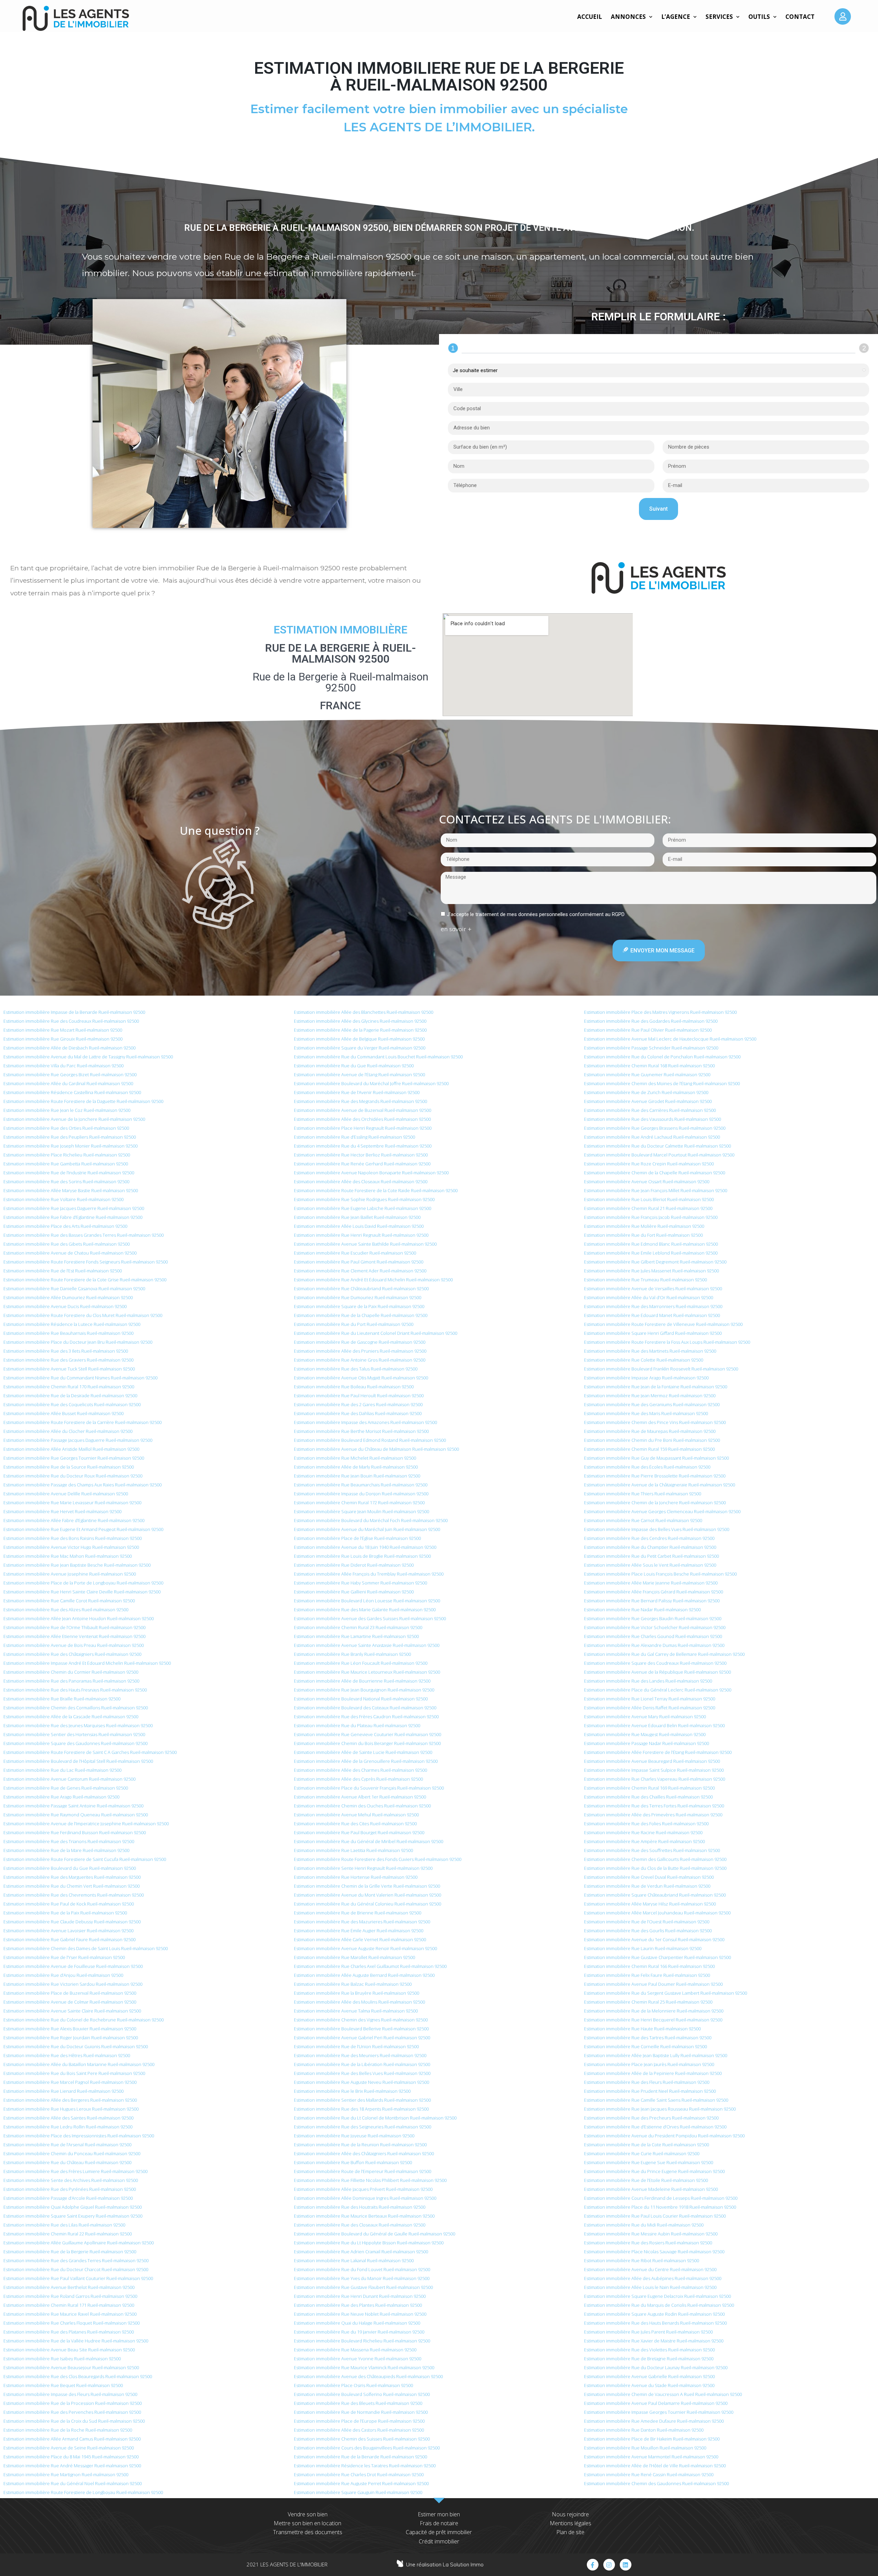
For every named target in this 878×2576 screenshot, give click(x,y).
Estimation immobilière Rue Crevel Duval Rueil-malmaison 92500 (649, 1877)
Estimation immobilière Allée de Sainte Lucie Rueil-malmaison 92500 (363, 1752)
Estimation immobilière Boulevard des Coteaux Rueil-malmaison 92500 (365, 1708)
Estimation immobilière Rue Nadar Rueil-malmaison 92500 (642, 1610)
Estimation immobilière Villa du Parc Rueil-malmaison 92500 (63, 1066)
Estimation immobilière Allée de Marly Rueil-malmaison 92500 (356, 1467)
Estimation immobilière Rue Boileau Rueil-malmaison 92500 (354, 1387)
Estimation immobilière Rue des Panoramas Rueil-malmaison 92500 (71, 1681)
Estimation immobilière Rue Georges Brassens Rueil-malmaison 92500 (655, 1128)
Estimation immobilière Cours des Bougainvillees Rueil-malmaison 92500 (367, 2448)
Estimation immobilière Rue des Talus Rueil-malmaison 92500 (356, 1369)
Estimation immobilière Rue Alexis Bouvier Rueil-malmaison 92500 (70, 2029)
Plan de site (570, 2532)
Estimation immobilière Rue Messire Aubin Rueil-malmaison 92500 (651, 2234)
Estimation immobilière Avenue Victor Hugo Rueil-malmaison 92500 (71, 1547)
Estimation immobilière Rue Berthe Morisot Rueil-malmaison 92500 (361, 1431)
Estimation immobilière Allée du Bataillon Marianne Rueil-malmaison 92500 (79, 2064)
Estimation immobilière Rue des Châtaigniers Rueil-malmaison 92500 (72, 1654)
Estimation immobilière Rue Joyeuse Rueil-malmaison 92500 (354, 2136)
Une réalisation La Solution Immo (445, 2565)
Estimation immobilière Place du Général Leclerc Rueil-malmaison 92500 (658, 1690)
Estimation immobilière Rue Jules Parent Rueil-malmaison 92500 (648, 2332)
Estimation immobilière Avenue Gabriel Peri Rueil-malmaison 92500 (362, 2038)
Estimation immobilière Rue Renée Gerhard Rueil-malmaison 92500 (362, 1164)
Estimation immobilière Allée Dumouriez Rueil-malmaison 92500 (68, 1297)
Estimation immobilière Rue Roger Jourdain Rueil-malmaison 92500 (71, 2038)
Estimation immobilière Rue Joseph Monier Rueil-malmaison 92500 (70, 1146)
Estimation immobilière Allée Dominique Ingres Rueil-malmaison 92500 (365, 2198)
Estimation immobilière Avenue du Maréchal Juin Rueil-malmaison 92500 (367, 1529)
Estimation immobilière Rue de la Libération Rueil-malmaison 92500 (362, 2064)
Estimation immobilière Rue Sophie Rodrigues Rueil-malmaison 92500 (364, 1199)
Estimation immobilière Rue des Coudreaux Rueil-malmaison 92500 (71, 1021)
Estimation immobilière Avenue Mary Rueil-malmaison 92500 (645, 1717)
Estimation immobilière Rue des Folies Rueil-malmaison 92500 (646, 1824)
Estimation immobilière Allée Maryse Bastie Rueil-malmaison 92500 (71, 1190)
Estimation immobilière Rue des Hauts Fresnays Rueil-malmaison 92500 (75, 1690)
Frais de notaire (439, 2523)
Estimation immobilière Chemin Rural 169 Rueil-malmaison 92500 (649, 1788)
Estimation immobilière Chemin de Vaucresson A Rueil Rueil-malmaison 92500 (663, 2394)
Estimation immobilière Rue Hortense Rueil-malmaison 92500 (356, 1877)
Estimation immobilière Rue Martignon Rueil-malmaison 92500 (66, 2474)
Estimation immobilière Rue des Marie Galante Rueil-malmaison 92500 (365, 1610)
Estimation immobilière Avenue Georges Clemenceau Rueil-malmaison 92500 (662, 1511)
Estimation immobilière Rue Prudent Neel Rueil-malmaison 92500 (650, 2091)
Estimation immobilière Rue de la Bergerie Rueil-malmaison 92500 (70, 2252)
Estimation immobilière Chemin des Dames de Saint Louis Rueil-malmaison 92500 (86, 1948)
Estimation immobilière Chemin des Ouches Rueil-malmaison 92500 (362, 1806)
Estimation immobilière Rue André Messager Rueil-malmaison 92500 (72, 2466)
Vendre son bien (308, 2514)
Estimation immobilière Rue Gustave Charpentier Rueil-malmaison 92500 (657, 1957)
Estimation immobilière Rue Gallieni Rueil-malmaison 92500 (354, 1592)
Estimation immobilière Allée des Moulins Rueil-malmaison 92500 (359, 2002)
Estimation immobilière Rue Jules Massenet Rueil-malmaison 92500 (651, 1271)
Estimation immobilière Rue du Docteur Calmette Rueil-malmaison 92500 (657, 1146)
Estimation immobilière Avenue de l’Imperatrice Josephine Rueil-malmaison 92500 (86, 1824)
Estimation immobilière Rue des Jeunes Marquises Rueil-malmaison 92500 (78, 1725)
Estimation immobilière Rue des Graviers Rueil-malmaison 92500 (68, 1360)
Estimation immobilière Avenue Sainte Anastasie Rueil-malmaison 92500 (367, 1645)
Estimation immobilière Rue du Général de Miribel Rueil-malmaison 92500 (369, 1841)
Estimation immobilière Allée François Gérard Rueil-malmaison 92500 (654, 1592)
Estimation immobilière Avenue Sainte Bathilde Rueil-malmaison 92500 (365, 1244)
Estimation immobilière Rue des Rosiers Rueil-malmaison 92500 (648, 2243)
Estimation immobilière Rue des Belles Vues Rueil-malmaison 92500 (362, 2073)
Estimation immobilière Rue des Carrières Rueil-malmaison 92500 (650, 1110)
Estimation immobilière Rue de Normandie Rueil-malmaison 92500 (361, 2412)
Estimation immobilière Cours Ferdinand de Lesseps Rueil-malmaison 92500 (661, 2198)
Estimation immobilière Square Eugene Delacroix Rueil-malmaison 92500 (657, 2296)
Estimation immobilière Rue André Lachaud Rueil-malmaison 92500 (652, 1137)
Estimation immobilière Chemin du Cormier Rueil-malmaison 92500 (71, 1672)
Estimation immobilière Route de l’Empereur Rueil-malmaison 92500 (363, 2171)
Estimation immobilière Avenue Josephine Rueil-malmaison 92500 (70, 1574)
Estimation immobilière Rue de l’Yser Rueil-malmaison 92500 (64, 1957)
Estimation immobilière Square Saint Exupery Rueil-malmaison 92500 (73, 2216)
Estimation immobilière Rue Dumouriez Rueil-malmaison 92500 (358, 1297)
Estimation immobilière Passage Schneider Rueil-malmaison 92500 (651, 1048)
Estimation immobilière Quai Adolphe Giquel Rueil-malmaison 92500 (73, 2207)
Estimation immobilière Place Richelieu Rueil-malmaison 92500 (67, 1155)
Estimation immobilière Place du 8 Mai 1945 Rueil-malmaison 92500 (71, 2457)
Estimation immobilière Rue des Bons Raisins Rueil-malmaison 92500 (73, 1538)
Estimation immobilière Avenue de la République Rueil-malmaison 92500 (657, 1672)
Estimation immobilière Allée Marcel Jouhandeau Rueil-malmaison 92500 (657, 1913)
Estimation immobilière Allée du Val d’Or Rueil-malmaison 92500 (649, 1297)
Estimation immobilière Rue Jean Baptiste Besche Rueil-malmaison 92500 (77, 1565)
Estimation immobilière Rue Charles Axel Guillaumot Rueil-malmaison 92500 (370, 1966)
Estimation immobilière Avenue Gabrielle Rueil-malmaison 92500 (649, 2376)
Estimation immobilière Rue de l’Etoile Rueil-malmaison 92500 (646, 2180)
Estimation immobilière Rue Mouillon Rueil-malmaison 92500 (645, 2448)
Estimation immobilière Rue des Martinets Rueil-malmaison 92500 (650, 1351)
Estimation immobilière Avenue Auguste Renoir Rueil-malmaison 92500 (365, 1948)
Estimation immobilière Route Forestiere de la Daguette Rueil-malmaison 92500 (83, 1101)
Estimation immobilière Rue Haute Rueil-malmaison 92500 (642, 2029)
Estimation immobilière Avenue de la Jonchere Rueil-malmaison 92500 (74, 1119)
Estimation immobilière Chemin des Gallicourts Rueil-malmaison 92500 (655, 1859)
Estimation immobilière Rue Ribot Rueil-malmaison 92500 (642, 2260)
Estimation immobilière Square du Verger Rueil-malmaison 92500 (360, 1048)
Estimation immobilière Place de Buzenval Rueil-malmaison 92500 (70, 1993)
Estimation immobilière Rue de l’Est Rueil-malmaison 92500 (63, 1271)
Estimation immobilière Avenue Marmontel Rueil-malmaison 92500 (651, 2457)
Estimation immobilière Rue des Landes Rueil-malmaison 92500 (648, 1681)
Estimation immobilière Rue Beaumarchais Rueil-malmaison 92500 (361, 1485)
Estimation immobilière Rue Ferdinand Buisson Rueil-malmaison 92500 (75, 1832)
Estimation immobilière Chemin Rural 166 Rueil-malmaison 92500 (649, 1966)
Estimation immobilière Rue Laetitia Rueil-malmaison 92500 (353, 1850)
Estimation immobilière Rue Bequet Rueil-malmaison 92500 (63, 2385)
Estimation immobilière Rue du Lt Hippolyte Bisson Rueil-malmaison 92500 (369, 2243)
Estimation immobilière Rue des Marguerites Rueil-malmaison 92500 (72, 1877)
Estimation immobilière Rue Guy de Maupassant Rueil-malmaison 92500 (656, 1458)
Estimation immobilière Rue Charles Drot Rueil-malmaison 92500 (359, 2474)
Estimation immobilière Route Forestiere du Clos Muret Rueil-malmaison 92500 (83, 1315)
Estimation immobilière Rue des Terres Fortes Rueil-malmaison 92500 (654, 1806)
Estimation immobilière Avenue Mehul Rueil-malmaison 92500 (356, 1815)
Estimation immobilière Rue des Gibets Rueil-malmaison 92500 (67, 1244)
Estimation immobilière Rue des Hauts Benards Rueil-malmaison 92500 (655, 2323)
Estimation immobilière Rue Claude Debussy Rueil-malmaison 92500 (72, 1922)
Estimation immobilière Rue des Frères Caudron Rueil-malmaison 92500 (366, 1717)
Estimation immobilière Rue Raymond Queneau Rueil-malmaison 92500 (76, 1815)
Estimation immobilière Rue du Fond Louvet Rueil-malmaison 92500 (362, 2269)
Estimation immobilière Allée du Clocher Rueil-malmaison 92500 (68, 1431)
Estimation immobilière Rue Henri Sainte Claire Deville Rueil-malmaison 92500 (82, 1592)
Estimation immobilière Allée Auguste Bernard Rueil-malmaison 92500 (364, 1975)
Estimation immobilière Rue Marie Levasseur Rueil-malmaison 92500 (72, 1503)
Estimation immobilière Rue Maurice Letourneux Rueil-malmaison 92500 (367, 1672)
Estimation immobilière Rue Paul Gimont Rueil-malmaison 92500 (359, 1262)
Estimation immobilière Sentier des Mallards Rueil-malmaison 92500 (362, 2100)
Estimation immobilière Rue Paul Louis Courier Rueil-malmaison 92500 (655, 2216)
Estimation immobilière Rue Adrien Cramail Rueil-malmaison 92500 (361, 2252)
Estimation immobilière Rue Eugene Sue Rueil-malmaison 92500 (649, 2162)
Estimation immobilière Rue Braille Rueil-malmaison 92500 (62, 1699)
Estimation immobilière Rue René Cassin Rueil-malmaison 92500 (649, 2474)
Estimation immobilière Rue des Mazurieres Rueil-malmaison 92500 (362, 1922)
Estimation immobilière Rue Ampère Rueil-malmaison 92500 (644, 1841)
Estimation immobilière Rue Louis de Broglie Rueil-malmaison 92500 (362, 1556)
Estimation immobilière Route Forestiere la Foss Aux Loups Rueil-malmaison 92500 (667, 1342)
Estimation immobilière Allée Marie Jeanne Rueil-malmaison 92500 (651, 1583)
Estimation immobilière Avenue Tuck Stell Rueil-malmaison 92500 (69, 1369)
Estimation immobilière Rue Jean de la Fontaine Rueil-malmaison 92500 (656, 1387)
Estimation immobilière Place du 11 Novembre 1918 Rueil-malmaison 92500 (660, 2207)
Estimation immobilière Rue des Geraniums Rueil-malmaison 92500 (652, 1404)
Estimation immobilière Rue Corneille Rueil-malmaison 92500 (645, 2046)
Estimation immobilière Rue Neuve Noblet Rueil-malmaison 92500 (360, 2314)
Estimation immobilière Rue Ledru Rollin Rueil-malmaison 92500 (68, 2127)
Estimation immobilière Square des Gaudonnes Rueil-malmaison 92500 (75, 1743)
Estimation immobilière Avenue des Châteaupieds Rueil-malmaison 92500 (368, 2376)
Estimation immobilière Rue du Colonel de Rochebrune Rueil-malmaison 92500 (84, 2020)
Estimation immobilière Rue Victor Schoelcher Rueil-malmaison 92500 (655, 1627)
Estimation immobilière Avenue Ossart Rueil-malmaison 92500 (647, 1182)
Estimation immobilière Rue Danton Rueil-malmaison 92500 (644, 2430)
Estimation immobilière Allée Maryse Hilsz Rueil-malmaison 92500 (650, 1904)
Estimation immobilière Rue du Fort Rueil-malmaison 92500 (643, 1235)
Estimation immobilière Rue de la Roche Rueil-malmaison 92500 (68, 2430)
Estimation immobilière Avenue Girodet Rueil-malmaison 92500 (648, 1101)
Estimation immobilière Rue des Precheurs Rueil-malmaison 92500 (651, 2118)
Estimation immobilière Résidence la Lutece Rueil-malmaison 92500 (72, 1324)
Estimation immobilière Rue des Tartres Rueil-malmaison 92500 (648, 2038)
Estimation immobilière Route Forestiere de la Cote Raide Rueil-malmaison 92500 (376, 1190)
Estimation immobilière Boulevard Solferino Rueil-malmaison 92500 (362, 2394)
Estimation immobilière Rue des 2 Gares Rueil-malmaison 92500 (358, 1404)
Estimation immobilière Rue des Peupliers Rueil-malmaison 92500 (70, 1137)
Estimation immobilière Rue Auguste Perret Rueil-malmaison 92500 (361, 2483)
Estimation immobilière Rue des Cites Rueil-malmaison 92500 (355, 1824)
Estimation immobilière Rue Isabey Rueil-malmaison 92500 (62, 2359)
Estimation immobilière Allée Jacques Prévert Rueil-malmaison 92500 (363, 2189)
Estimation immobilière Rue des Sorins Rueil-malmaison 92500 (66, 1182)
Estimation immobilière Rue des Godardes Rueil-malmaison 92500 (651, 1021)
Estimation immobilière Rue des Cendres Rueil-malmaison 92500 (649, 1538)
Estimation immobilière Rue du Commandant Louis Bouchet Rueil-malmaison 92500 (378, 1057)
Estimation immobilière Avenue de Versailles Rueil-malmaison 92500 (653, 1289)
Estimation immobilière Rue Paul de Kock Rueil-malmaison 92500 (69, 1904)
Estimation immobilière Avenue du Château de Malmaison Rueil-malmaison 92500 (376, 1449)
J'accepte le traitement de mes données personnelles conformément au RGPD (536, 914)
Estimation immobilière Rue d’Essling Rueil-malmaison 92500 (354, 1137)
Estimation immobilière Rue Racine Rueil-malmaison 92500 (643, 1832)
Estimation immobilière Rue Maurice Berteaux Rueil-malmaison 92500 (364, 2216)
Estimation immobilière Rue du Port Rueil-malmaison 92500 (354, 1324)
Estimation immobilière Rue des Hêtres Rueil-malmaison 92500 (67, 2055)
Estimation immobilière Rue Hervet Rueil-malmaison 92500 (62, 1511)
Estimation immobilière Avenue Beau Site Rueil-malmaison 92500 (69, 2350)
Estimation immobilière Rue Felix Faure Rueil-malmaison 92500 (647, 1975)
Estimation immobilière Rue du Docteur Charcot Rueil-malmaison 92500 (76, 2269)
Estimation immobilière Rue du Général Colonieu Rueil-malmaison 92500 (367, 1904)
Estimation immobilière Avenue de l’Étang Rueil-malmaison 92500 (359, 1075)
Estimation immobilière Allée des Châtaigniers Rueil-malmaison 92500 (364, 2153)
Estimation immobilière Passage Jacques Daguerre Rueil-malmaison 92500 (78, 1440)
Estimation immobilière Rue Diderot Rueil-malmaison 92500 (354, 1565)
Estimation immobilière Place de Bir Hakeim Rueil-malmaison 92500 (652, 2439)
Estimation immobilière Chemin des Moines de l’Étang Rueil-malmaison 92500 (662, 1083)
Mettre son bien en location (307, 2523)
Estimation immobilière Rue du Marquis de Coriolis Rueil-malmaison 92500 (659, 2305)
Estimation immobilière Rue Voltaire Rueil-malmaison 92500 (63, 1199)
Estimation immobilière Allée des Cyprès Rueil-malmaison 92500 (358, 1779)
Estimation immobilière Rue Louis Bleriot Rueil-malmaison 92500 (649, 1199)
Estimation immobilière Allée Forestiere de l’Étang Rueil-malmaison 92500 (658, 1752)
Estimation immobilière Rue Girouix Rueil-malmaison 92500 (63, 1039)
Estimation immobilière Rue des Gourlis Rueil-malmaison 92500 (648, 1931)
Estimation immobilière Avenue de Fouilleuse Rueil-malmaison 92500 (73, 1966)
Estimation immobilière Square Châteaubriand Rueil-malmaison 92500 (655, 1895)
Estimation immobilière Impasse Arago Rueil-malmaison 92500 (646, 1378)
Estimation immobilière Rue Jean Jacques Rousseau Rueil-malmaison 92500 (660, 2109)
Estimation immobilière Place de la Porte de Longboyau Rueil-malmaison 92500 (83, 1583)
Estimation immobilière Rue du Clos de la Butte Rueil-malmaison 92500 (655, 1868)
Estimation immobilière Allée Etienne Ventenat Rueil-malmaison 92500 (74, 1636)
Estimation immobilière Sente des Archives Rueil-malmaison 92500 (71, 2180)
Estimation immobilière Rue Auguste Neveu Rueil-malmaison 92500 (361, 2082)
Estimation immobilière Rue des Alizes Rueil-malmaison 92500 (66, 1610)
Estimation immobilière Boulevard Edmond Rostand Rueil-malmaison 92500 (370, 1440)
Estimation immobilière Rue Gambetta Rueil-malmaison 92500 (66, 1164)
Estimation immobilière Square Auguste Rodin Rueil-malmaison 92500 (654, 2314)
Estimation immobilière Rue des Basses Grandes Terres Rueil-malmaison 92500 (84, 1235)
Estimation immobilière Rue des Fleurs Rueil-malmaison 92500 (647, 2082)
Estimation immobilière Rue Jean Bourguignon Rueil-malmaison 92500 (364, 1690)
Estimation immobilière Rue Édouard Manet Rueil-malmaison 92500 (652, 1315)
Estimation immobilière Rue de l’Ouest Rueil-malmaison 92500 (647, 1922)
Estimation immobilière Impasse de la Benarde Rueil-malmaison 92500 (74, 1012)
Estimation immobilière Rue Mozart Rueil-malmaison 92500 (63, 1030)
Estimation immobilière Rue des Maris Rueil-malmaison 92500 (646, 1413)
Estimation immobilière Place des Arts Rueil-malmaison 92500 (65, 1226)
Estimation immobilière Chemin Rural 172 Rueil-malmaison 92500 (359, 1503)
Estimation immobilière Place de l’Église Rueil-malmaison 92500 (357, 1538)
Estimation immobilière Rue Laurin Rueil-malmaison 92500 (643, 1948)
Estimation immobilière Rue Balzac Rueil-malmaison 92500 (353, 1984)
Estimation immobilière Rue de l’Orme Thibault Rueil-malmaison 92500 (74, 1627)
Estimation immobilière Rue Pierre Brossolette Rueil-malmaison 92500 (655, 1476)
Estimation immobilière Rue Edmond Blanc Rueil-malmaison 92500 (651, 1244)
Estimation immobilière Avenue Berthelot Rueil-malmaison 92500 (69, 2287)
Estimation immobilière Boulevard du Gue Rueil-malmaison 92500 (70, 1868)
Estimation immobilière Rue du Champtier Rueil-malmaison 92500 (650, 1547)
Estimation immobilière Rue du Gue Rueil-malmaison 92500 (354, 1066)
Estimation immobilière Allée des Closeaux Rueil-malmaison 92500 (361, 1182)
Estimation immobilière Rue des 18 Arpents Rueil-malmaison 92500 (361, 2109)
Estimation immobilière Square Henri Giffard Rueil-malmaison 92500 (653, 1333)
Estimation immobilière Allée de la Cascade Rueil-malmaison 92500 (71, 1717)
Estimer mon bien (439, 2514)
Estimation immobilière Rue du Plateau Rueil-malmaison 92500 (357, 1725)
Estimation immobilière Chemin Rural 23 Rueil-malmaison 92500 (358, 1627)
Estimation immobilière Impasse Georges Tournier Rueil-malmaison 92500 (659, 2412)
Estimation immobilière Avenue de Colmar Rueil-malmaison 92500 (70, 2002)
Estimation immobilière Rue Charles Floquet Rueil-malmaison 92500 (72, 2323)
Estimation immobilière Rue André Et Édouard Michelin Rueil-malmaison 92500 (373, 1280)
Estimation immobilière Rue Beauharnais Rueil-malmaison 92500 (68, 1333)
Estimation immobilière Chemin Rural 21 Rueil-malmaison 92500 (648, 1208)
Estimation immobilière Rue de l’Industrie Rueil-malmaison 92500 (69, 1173)
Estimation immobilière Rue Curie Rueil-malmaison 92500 (642, 2153)
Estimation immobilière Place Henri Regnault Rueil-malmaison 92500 (363, 1128)
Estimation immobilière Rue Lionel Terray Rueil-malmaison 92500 (650, 1699)
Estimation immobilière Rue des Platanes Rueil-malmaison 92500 (69, 2332)
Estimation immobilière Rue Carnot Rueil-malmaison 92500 (643, 1520)
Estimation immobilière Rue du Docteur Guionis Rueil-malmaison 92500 (76, 2046)
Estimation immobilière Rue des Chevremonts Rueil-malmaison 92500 (74, 1895)
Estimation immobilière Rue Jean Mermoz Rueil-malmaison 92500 (650, 1396)
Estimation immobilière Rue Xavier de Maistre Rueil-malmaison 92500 (654, 2341)
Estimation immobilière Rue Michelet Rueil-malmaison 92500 (355, 1458)
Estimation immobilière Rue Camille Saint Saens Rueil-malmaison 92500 (656, 2100)
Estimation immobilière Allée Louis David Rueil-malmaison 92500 (359, 1226)
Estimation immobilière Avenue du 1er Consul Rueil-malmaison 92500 (654, 1939)
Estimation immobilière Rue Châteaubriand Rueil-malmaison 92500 (361, 1289)
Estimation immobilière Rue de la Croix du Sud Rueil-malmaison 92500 (74, 2421)
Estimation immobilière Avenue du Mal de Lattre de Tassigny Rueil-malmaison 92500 (88, 1057)
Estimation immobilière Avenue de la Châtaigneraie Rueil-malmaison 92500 (660, 1485)
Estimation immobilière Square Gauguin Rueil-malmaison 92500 (358, 2492)
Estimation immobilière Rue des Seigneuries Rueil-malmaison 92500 (363, 2127)
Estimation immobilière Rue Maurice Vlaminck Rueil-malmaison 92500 (364, 2367)
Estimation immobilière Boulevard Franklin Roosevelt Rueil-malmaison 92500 (661, 1369)
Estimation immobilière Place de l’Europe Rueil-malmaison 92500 (359, 2421)
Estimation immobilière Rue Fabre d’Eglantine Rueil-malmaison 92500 (73, 1217)
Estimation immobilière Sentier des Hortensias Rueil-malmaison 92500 (74, 1734)
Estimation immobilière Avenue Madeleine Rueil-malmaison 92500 (651, 2189)
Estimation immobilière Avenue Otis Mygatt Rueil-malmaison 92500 (361, 1378)
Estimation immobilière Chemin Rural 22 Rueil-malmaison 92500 (68, 2234)
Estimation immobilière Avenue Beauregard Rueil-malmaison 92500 (652, 1761)
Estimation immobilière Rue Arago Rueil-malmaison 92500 (61, 1797)
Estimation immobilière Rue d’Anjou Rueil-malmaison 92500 (63, 1975)
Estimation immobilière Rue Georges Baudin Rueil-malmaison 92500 (653, 1618)
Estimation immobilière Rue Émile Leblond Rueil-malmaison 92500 (651, 1253)
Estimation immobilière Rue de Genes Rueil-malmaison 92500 (66, 1788)
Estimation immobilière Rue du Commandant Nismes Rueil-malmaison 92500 (80, 1378)
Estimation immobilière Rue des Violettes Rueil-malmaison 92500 (649, 2350)
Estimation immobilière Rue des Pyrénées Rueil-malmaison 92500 (70, 2189)
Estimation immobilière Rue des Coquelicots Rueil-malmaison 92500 (72, 1404)
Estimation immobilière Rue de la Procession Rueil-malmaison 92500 (73, 2403)
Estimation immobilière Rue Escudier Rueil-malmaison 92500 (355, 1253)
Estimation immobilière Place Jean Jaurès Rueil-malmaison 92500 (649, 2064)
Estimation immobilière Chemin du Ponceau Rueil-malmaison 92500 (72, 2153)
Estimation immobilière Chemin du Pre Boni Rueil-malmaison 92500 (652, 1440)
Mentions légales (571, 2523)
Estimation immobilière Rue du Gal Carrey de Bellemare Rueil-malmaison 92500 (664, 1654)
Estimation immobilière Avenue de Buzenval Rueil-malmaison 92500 (363, 1110)
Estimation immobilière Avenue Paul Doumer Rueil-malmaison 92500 (653, 1984)
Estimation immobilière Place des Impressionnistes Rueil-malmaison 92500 (79, 2136)
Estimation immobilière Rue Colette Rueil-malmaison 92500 (644, 1360)
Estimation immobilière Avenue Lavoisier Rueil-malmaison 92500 (68, 1931)
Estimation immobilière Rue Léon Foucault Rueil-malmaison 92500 (361, 1663)
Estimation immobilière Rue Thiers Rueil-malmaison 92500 (643, 1494)
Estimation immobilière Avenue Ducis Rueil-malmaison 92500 (65, 1306)
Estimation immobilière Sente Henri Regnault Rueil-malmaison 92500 (363, 1868)
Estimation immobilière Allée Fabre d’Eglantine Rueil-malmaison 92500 (74, 1520)
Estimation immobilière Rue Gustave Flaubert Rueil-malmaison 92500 (363, 2287)
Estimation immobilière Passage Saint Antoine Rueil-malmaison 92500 (73, 1806)
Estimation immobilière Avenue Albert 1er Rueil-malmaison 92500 (360, 1797)
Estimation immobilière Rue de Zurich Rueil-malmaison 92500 (646, 1092)
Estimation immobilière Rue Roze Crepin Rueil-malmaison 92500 (649, 1164)
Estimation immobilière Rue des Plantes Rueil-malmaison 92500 (358, 2305)
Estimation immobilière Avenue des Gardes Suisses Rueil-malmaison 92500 (370, 1618)
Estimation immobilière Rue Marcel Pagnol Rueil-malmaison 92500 (70, 2082)
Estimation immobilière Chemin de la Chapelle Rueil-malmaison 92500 (655, 1173)
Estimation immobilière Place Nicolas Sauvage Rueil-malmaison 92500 (654, 2252)
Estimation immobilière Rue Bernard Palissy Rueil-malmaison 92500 (652, 1601)
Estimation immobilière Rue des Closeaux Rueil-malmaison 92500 (360, 2225)
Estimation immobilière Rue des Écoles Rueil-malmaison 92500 (647, 1467)
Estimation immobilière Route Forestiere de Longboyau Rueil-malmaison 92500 (83, 2492)
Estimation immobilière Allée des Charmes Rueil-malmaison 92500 (360, 1770)
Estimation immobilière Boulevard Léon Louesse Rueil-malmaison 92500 (367, 1601)
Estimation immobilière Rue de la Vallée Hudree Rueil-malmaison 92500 (76, 2341)
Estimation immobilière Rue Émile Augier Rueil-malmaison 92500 (359, 1931)
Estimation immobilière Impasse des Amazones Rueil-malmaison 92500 (365, 1422)
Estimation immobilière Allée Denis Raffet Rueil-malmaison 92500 (650, 1708)
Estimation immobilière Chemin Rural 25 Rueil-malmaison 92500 (648, 2002)
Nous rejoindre (570, 2514)
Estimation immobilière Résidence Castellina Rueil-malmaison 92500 (72, 1092)
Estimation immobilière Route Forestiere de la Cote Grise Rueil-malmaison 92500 (85, 1280)
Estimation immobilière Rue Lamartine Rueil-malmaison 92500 (356, 1636)
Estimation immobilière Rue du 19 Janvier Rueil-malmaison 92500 (359, 2332)
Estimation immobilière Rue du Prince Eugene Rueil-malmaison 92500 (654, 2171)
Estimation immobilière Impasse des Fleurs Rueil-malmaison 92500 (70, 2394)
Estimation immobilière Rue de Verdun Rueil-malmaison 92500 (647, 1886)
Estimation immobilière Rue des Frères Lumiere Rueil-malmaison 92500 (75, 2171)
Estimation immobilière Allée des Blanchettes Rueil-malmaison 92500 (364, 1012)
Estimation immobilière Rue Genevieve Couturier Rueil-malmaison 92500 (367, 1734)
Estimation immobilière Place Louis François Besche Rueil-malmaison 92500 (660, 1574)
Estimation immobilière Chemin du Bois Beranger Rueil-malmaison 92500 (367, 1743)
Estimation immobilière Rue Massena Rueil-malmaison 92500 (355, 2350)
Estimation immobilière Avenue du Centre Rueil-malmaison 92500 (650, 2269)
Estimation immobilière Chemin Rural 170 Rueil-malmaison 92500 (69, 1387)
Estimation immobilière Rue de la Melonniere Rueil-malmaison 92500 (654, 2011)
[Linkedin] (626, 2565)
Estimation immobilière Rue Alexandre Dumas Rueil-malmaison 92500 (654, 1645)
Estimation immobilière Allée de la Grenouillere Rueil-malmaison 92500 (366, 1761)
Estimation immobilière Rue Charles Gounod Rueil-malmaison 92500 (653, 1636)
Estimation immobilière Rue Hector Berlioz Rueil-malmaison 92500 (361, 1155)
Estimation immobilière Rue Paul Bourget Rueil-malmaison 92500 (359, 1832)
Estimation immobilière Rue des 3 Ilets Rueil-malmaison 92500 (66, 1351)
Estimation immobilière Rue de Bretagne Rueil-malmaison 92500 (649, 2359)
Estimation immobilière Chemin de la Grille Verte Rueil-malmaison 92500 (367, 1886)
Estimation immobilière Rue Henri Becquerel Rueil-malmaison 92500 (653, 2020)
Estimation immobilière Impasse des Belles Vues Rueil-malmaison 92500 (657, 1529)
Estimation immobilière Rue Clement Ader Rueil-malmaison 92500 (360, 1271)
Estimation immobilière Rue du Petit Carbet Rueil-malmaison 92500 (651, 1556)
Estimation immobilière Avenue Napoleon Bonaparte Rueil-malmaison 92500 (371, 1173)
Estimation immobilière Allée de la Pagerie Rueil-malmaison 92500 (360, 1030)
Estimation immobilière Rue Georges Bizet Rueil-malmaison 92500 (70, 1075)
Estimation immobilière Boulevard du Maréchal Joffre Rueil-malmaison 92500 (371, 1083)
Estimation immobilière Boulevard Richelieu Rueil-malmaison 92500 (362, 2341)
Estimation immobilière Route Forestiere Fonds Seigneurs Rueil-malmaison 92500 (86, 1262)
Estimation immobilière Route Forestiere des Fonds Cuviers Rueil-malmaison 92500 (378, 1859)
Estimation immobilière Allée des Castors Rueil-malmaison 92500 (359, 2430)
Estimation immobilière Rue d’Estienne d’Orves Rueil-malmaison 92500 (655, 2127)
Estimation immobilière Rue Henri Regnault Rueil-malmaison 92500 (361, 1235)
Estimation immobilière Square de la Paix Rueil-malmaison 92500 (359, 1306)
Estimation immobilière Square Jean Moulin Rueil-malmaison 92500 (361, 1511)
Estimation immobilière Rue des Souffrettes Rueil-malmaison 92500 (652, 1850)
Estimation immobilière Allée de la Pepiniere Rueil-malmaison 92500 (653, 2073)
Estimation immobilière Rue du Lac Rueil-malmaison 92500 (62, 1770)
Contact (800, 17)
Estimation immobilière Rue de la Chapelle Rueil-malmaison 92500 (361, 1315)
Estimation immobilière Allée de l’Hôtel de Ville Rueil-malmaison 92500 (655, 2466)
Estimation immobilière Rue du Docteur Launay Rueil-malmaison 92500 (656, 2367)
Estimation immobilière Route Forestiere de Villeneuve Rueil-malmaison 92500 (663, 1324)
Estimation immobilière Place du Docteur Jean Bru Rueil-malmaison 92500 (78, 1342)
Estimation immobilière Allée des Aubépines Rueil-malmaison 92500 (653, 2278)
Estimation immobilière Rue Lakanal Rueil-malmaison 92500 (354, 2260)
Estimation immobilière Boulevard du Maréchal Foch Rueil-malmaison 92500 (371, 1520)
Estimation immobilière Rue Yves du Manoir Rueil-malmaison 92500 (362, 2278)
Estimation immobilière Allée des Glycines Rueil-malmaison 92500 (360, 1021)
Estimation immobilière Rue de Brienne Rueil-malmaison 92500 (358, 1913)
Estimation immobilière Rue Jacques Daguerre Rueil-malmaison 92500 (74, 1208)
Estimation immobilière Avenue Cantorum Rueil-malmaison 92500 (69, 1779)
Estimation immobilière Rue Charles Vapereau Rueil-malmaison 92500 (655, 1779)
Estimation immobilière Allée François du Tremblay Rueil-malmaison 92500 (369, 1574)
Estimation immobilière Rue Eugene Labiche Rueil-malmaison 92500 (363, 1208)
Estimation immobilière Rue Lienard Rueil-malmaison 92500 (63, 2091)
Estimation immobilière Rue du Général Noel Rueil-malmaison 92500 (73, 2483)
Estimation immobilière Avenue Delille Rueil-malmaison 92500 (66, 1494)
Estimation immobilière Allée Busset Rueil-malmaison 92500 (63, 1413)
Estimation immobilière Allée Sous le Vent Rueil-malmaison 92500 (650, 1565)
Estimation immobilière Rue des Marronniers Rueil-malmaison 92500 (653, 1306)
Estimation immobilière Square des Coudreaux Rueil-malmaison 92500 (655, 1663)
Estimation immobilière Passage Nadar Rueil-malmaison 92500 (646, 1743)
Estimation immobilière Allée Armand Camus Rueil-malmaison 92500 (72, 2439)
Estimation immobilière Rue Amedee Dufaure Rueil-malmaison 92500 (654, 2421)
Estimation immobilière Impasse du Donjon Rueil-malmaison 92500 (361, 1494)
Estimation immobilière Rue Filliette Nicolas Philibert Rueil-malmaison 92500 (370, 2180)
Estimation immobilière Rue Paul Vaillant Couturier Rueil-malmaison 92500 (78, 2278)
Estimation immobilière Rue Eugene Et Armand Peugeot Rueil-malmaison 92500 (83, 1529)
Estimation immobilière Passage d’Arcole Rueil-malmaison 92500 (68, 2198)
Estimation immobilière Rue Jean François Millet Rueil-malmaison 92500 (656, 1190)
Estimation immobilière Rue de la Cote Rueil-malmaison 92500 (646, 2145)
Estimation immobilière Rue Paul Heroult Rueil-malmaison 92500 (359, 1396)
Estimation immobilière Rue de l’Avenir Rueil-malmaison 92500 (357, 1092)
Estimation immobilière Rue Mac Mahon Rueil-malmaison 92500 (68, 1556)
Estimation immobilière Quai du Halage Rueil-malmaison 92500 (357, 2323)
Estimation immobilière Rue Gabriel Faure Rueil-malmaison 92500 (69, 1939)
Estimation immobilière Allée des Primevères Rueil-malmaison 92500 (653, 1815)
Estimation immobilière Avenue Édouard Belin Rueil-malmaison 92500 (654, 1725)
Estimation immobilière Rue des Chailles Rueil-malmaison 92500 (648, 1797)
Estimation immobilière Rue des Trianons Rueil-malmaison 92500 (69, 1841)
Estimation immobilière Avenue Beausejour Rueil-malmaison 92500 (71, 2367)
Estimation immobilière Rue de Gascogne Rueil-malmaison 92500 (360, 1342)
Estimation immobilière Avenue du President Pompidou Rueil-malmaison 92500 (664, 2136)
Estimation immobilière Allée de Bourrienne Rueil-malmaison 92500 (362, 1681)
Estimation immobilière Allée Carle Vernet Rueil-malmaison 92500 (360, 1939)
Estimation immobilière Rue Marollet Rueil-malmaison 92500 (354, 1957)
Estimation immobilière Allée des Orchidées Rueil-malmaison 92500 (362, 1119)
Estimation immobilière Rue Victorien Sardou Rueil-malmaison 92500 (73, 1984)
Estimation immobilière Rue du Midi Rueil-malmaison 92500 (644, 2225)
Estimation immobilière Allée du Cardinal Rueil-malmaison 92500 (68, 1083)
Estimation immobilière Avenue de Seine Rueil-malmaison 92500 (69, 2448)
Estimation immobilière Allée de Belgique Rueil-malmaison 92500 (359, 1039)
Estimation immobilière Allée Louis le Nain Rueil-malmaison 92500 (650, 2287)
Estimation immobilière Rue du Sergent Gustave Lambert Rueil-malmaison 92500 (666, 1993)
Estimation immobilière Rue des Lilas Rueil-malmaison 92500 (64, 2225)
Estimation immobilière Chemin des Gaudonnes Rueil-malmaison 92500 (656, 2483)
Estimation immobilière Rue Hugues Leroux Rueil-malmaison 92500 (71, 2109)
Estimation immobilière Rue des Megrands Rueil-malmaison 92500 (360, 1101)
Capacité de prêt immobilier (439, 2532)
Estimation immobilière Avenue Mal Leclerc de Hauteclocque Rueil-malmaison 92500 (670, 1039)
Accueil (590, 17)
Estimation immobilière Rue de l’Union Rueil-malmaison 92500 (356, 2046)
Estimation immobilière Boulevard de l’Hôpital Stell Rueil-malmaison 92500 (78, 1761)
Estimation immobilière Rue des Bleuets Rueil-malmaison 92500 (358, 2403)
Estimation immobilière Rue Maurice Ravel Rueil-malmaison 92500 (70, 2314)
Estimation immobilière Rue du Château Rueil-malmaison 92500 (67, 2162)
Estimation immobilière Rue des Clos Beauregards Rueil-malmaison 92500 (78, 2376)
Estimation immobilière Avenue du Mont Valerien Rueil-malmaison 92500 (367, 1895)
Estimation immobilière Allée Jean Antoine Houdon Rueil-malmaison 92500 (79, 1618)
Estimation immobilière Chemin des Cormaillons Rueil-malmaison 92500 (76, 1708)
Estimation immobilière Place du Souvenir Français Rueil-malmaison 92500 (369, 1788)
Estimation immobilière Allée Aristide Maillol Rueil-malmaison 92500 (71, 1449)
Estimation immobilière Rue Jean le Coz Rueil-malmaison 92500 (67, 1110)
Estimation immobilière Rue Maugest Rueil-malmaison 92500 (645, 1734)
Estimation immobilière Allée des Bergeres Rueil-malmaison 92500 (70, 2100)
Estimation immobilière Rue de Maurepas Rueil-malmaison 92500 (650, 1431)
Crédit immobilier (439, 2541)
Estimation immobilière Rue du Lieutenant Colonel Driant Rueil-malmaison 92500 (376, 1333)
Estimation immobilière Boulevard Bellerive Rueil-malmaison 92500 (361, 2029)
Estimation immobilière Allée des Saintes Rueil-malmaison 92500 (68, 2118)
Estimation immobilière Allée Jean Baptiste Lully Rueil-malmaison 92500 (656, 2055)
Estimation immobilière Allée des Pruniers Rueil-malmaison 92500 (360, 1351)
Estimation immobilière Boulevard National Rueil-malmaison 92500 (361, 1699)
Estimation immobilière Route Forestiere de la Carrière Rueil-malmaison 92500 (82, 1422)
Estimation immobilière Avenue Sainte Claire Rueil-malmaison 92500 (72, 2011)
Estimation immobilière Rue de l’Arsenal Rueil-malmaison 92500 (67, 2145)
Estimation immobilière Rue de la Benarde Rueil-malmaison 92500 (360, 2457)
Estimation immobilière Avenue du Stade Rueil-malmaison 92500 (649, 2385)
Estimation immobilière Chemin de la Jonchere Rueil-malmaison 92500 (655, 1503)
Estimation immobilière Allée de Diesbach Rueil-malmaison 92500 (69, 1048)
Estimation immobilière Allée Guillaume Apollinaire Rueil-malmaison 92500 (79, 2243)
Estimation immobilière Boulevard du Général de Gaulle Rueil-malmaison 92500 (375, 2234)
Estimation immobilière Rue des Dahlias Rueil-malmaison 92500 (358, 1413)
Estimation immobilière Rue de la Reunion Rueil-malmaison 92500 (360, 2145)
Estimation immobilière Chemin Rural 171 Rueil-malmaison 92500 (69, 2305)
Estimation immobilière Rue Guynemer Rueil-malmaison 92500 (647, 1075)
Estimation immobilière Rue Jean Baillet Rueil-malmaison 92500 (357, 1217)
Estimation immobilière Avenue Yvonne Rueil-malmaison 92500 (358, 2359)
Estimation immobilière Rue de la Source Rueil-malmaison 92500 (69, 1467)
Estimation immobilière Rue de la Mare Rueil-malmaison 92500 (66, 1850)
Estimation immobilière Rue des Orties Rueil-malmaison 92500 (66, 1128)
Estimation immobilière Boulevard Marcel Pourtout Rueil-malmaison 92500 (659, 1155)
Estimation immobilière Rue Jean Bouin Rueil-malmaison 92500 (357, 1476)
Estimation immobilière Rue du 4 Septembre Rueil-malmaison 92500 (363, 1146)
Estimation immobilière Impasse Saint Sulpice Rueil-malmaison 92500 (654, 1770)
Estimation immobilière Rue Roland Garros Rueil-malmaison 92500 (70, 2296)
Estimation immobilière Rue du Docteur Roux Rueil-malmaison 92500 (73, 1476)
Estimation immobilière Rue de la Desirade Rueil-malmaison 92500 (70, 1396)
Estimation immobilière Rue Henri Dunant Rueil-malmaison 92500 (360, 2296)
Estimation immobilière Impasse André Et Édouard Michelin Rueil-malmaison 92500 (87, 1663)
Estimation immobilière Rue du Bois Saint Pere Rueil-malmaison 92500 (74, 2073)
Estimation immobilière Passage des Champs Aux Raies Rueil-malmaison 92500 (82, 1485)
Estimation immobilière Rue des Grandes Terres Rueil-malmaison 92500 (76, 2260)
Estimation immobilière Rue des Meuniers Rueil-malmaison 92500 (360, 2055)
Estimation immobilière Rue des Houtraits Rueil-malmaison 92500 (360, 2207)
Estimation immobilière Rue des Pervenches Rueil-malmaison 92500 (72, 2412)
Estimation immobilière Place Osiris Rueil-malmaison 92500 (353, 2385)
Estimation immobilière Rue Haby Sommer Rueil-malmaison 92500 (360, 1583)
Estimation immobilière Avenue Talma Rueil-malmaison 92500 (356, 2011)
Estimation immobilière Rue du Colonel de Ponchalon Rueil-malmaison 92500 (662, 1057)
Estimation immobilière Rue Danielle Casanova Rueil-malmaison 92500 (74, 1289)
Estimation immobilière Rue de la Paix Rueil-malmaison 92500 (65, 1913)
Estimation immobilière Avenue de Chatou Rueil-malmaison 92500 (70, 1253)
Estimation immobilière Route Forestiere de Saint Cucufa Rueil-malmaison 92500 (85, 1859)
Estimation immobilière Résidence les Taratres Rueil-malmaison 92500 (365, 2466)
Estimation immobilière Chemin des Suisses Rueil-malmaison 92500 (362, 2439)
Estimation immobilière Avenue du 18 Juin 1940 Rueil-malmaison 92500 (365, 1547)
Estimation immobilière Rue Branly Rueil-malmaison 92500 (352, 1654)
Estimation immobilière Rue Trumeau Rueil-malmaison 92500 (645, 1280)
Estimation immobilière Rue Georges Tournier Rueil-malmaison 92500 (74, 1458)
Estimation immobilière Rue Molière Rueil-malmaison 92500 (644, 1226)
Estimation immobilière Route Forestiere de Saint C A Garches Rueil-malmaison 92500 (90, 1752)
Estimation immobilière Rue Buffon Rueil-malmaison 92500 (353, 2162)
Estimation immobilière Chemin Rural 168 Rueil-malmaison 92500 (649, 1066)
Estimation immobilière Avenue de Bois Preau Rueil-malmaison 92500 (74, 1645)
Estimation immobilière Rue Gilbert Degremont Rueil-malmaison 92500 (655, 1262)
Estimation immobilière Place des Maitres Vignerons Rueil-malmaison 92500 (660, 1012)
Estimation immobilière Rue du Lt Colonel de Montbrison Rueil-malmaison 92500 (375, 2118)
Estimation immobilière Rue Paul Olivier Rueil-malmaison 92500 (648, 1030)
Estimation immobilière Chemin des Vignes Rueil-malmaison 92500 (361, 2020)
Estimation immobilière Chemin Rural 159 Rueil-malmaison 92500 (649, 1449)
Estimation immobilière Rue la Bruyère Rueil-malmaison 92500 (357, 1993)
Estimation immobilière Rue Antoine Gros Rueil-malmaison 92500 (360, 1360)
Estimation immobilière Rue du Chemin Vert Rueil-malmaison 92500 (72, 1886)
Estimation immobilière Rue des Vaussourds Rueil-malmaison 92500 (652, 1119)
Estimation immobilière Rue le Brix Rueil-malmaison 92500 (352, 2091)
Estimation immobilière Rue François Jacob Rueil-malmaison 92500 (651, 1217)
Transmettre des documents (308, 2532)
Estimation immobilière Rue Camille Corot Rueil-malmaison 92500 (69, 1601)
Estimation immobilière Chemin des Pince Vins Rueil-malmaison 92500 (655, 1422)
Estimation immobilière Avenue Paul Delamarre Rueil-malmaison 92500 (656, 2403)
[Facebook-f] (593, 2565)
